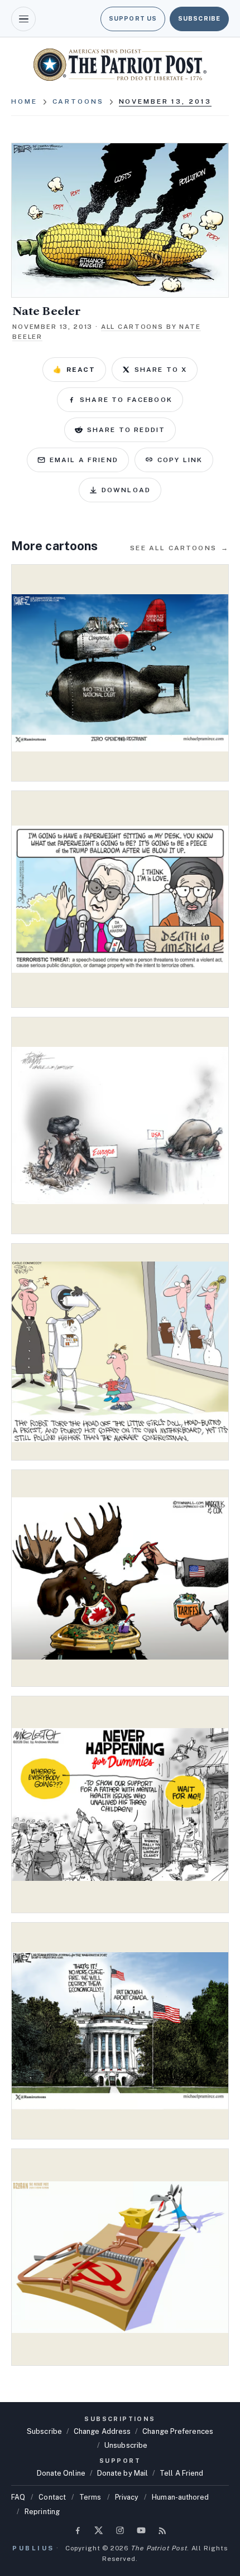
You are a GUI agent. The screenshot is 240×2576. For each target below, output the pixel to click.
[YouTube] (141, 2530)
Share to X (161, 370)
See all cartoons (179, 548)
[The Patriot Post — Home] (120, 65)
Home (24, 101)
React (74, 370)
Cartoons (78, 101)
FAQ (18, 2497)
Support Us (133, 18)
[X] (99, 2530)
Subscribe (199, 18)
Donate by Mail (123, 2473)
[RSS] (162, 2530)
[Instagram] (120, 2530)
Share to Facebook (126, 400)
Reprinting (42, 2512)
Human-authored (180, 2497)
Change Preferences (178, 2431)
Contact (52, 2497)
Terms (90, 2497)
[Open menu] (23, 19)
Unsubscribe (126, 2445)
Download (126, 490)
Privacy (127, 2497)
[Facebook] (78, 2530)
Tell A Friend (181, 2473)
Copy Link (180, 460)
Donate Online (61, 2473)
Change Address (102, 2431)
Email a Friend (84, 460)
